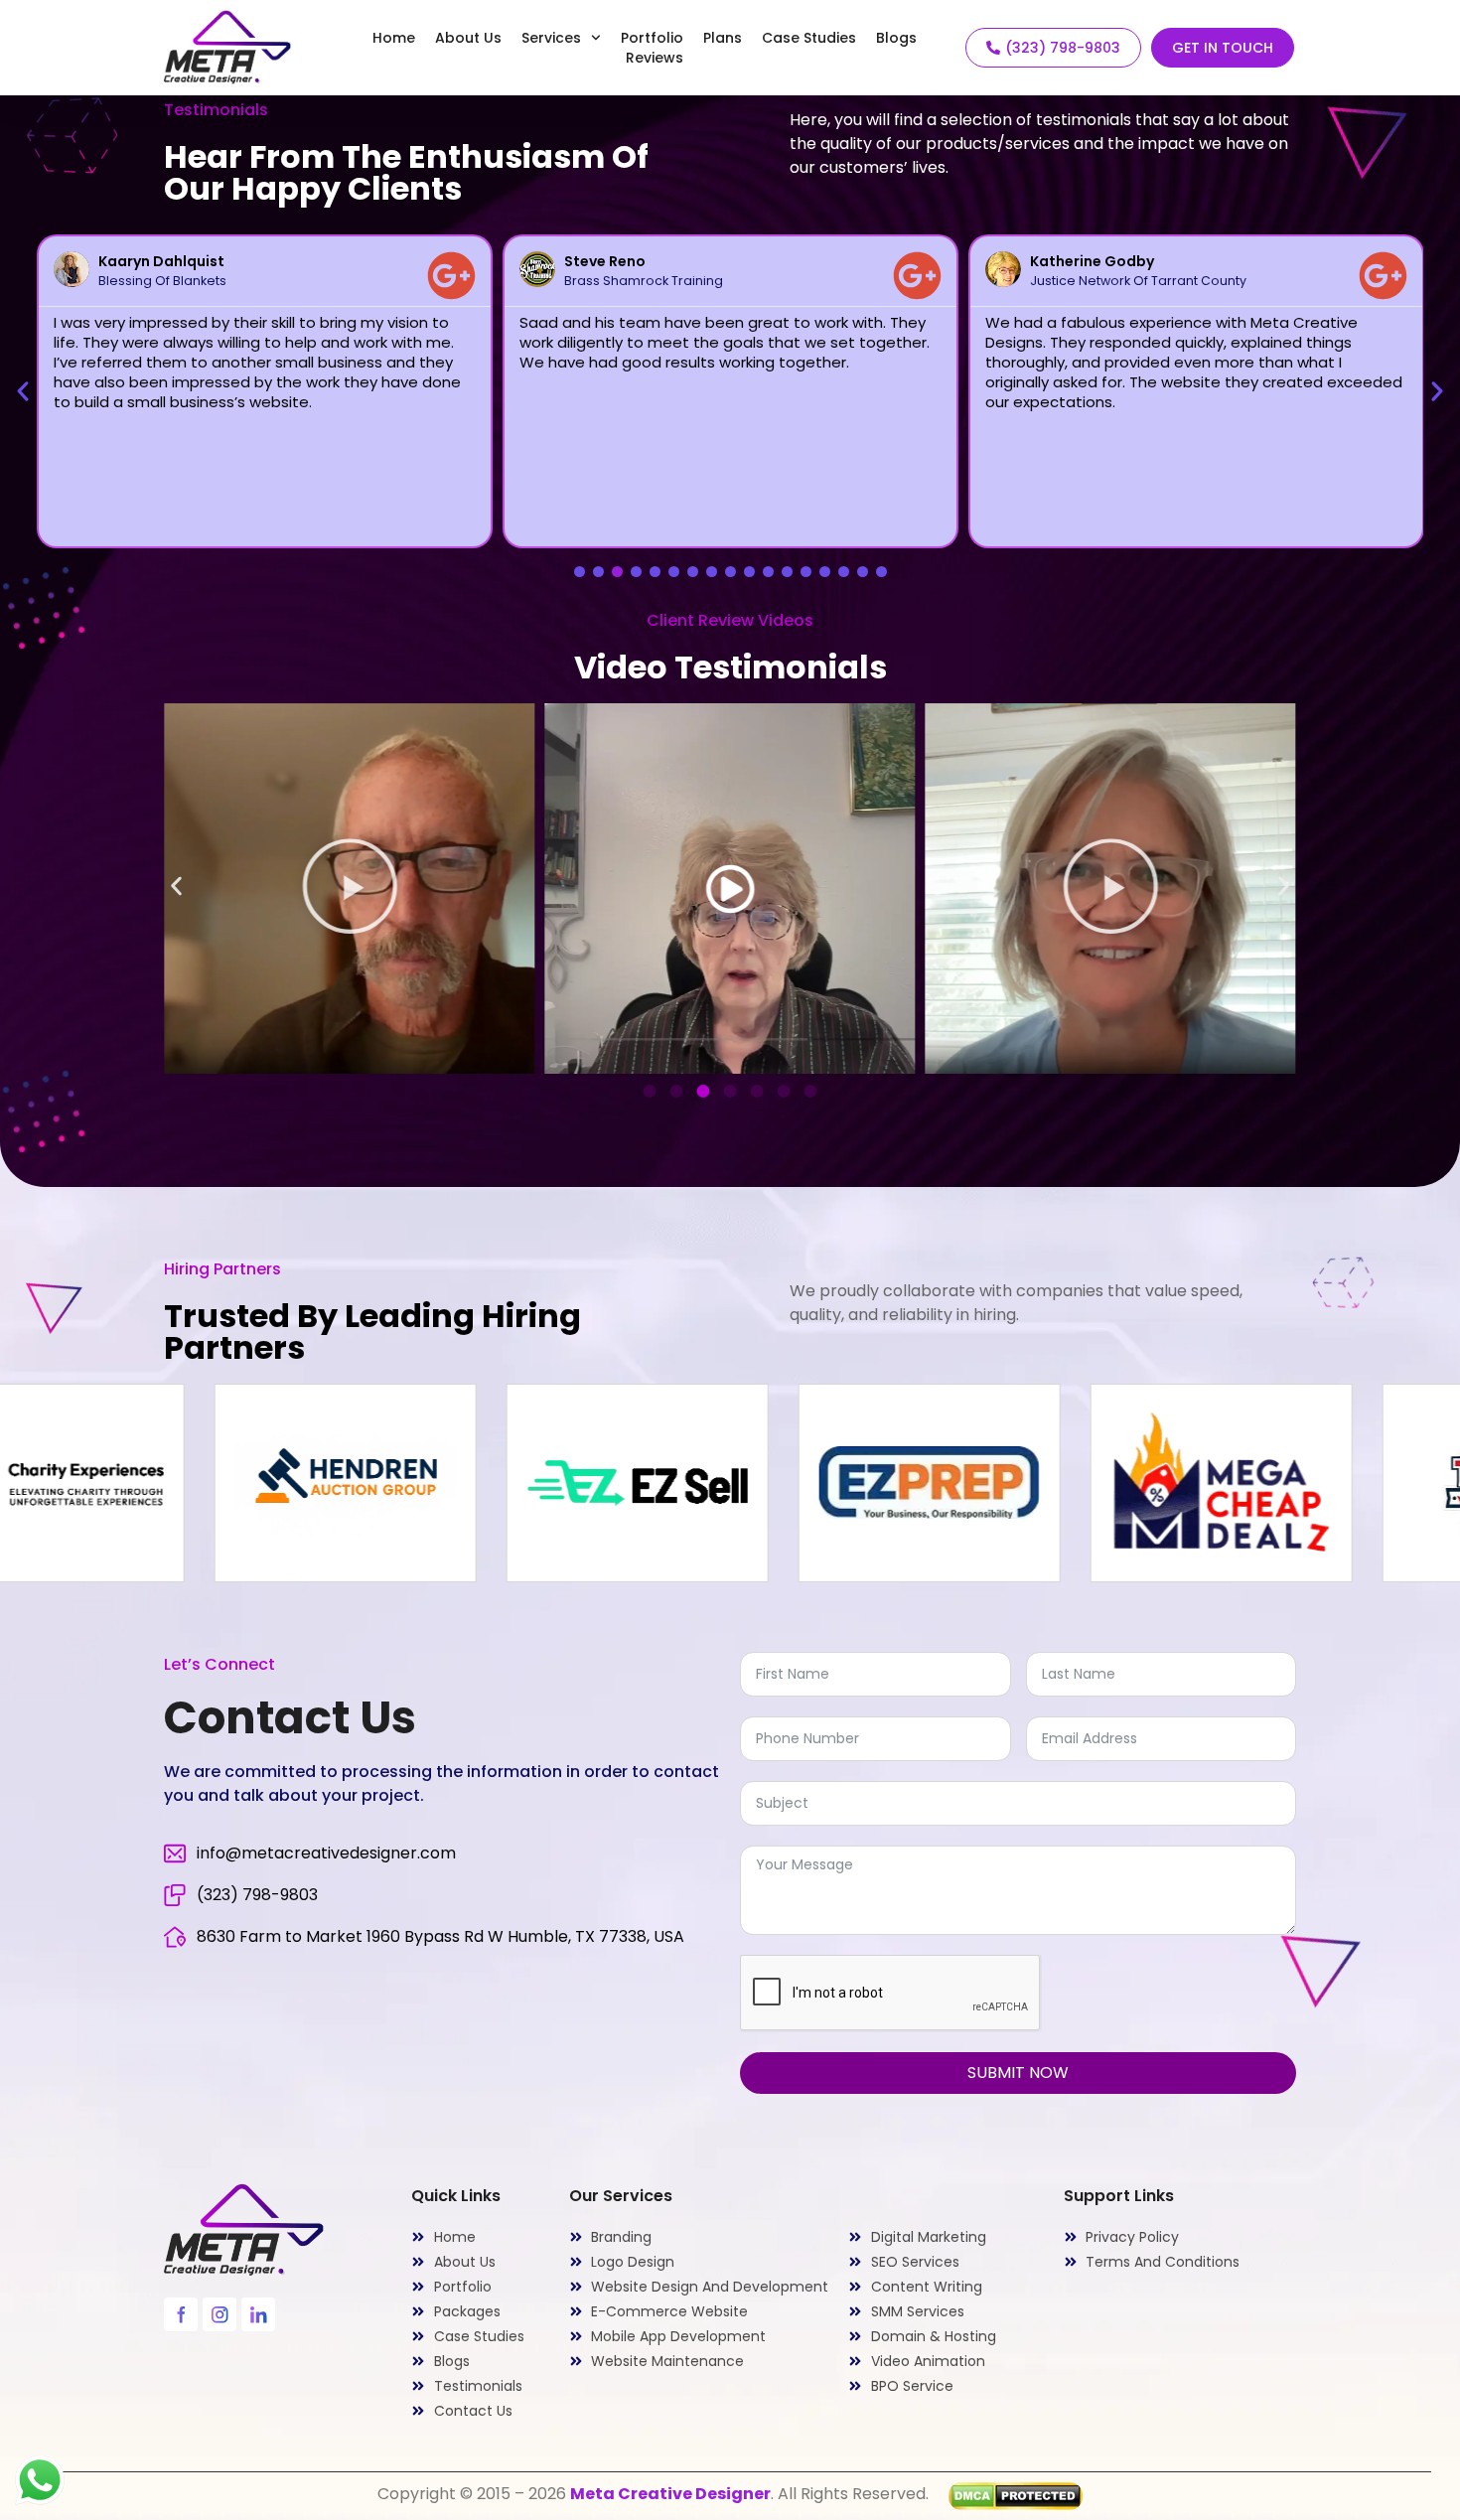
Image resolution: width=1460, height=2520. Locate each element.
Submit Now (1018, 2073)
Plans (723, 38)
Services (551, 38)
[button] (23, 391)
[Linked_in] (258, 2314)
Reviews (655, 58)
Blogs (896, 38)
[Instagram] (219, 2314)
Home (394, 38)
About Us (468, 38)
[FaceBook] (181, 2314)
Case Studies (809, 38)
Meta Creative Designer (670, 2494)
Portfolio (652, 38)
